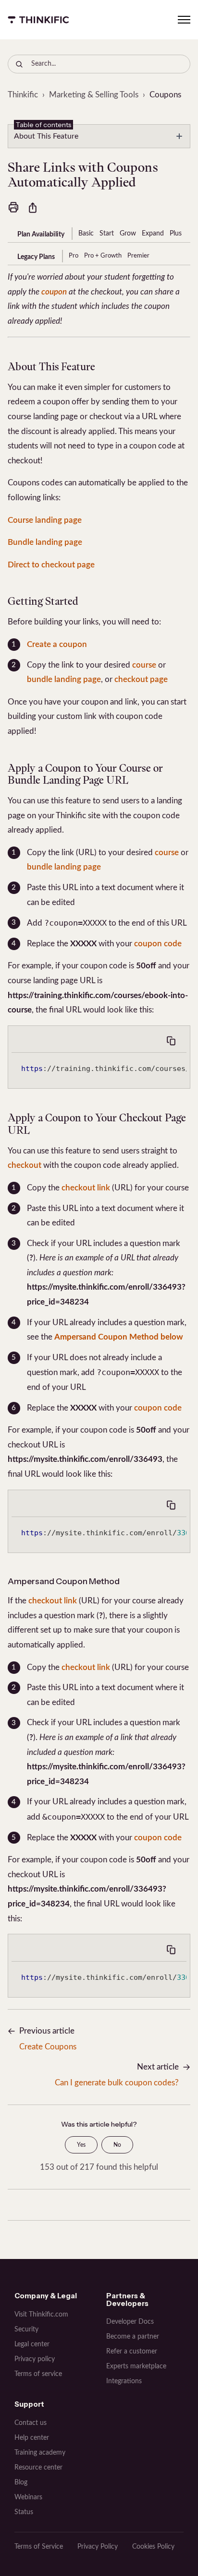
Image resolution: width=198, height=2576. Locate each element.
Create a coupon (57, 644)
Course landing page (45, 520)
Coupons (165, 95)
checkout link (86, 1188)
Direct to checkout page (51, 565)
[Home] (38, 20)
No (117, 2145)
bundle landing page (64, 679)
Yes (81, 2145)
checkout (25, 1165)
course (144, 665)
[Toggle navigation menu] (184, 20)
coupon (54, 292)
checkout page (141, 679)
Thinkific (23, 95)
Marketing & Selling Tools (94, 95)
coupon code (158, 944)
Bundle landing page (45, 542)
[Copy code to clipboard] (171, 1041)
